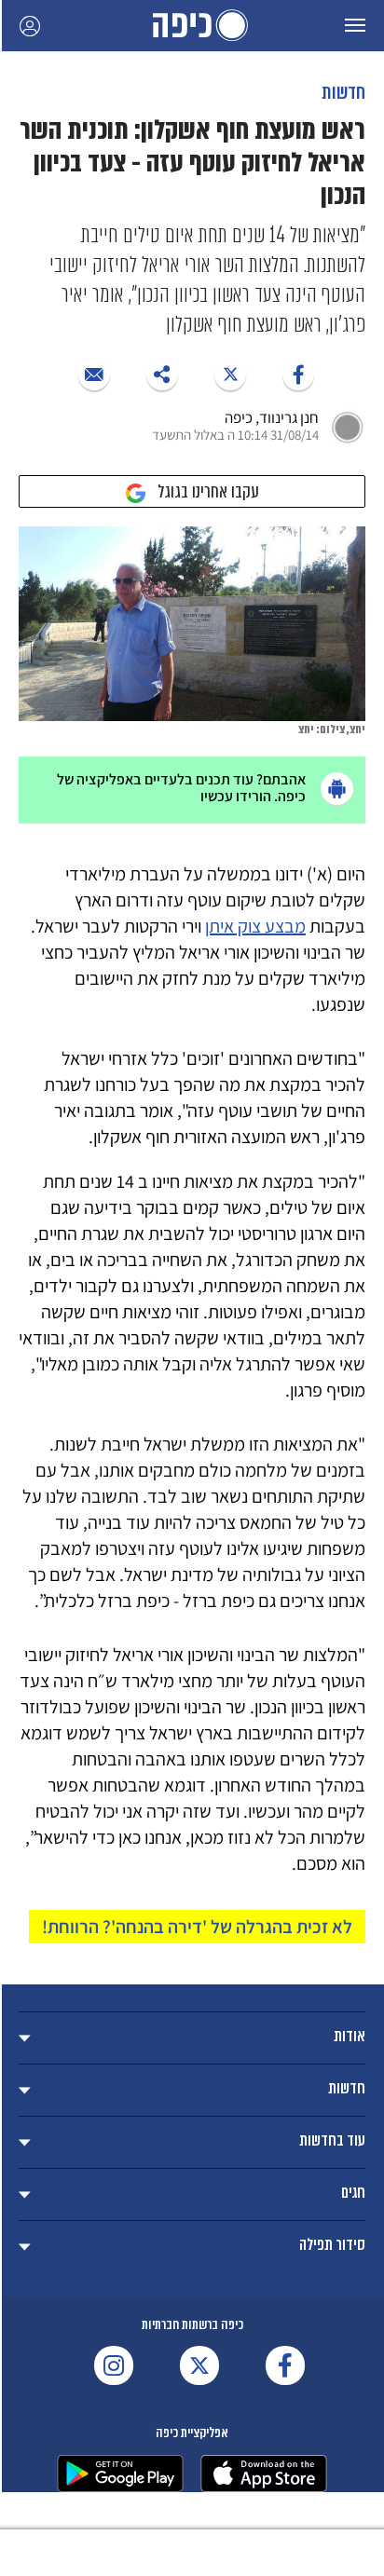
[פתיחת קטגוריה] (192, 2038)
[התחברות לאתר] (30, 26)
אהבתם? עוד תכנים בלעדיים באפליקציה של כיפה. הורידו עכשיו (181, 788)
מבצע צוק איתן (255, 926)
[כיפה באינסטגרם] (114, 2365)
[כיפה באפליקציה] (120, 2474)
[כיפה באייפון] (264, 2474)
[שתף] (298, 375)
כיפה (192, 26)
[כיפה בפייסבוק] (285, 2365)
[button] (355, 26)
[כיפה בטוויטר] (199, 2365)
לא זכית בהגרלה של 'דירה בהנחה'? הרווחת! (197, 1927)
